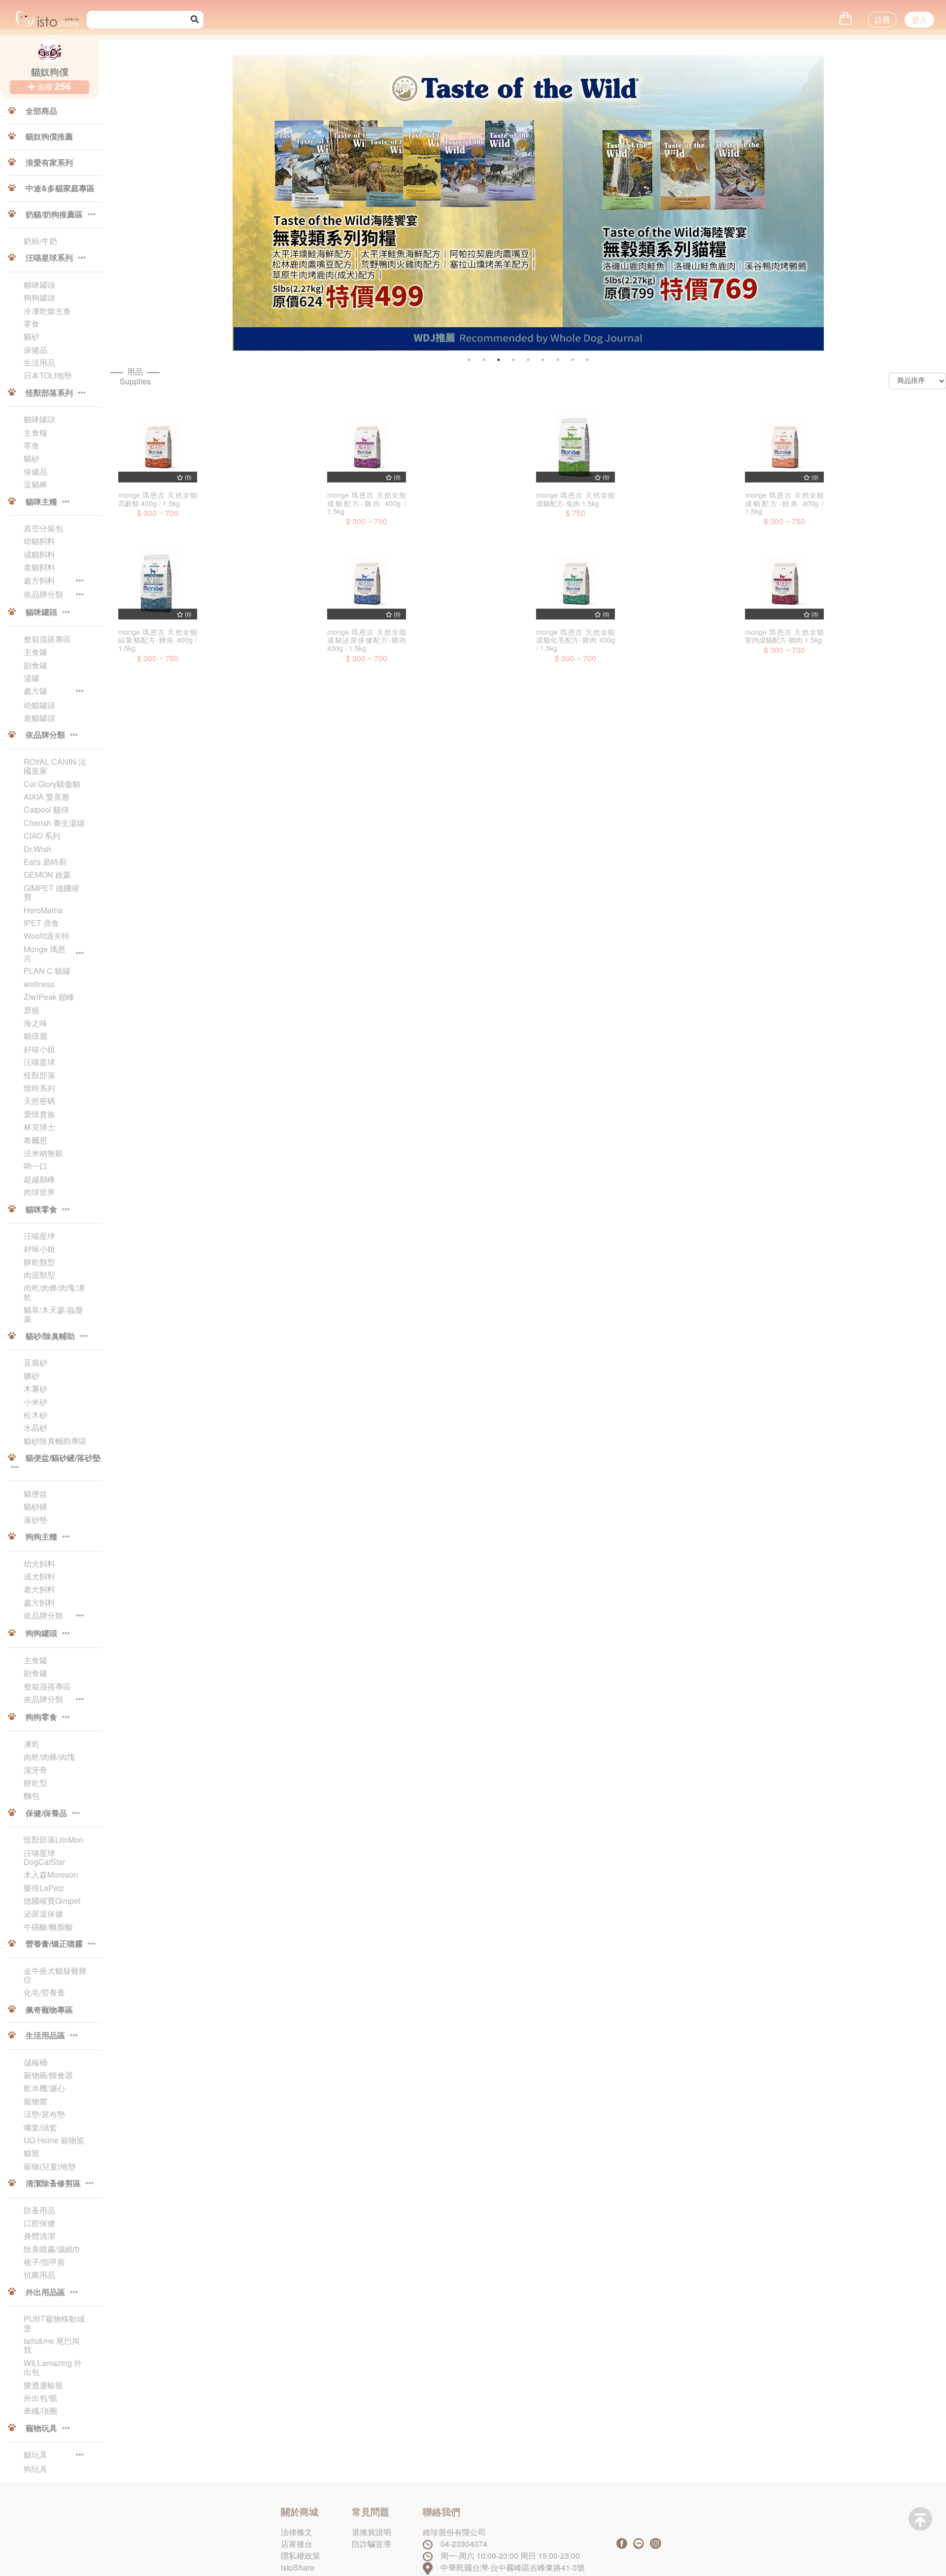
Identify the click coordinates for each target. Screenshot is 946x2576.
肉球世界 (39, 1192)
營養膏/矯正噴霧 (54, 1944)
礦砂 (32, 1376)
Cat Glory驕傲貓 (52, 784)
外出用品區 (45, 2293)
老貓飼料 (39, 567)
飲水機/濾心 (44, 2088)
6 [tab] (543, 360)
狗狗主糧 (41, 1537)
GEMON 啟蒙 (47, 875)
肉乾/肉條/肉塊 (49, 1757)
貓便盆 (35, 1494)
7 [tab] (558, 360)
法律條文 (297, 2532)
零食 (32, 324)
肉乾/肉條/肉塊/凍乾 (54, 1292)
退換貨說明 (372, 2532)
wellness (39, 984)
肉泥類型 (39, 1275)
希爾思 (35, 1140)
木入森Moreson (51, 1875)
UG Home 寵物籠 (54, 2140)
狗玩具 (35, 2469)
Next (843, 211)
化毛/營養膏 (44, 1992)
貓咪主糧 (41, 502)
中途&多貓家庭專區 (59, 189)
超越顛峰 (39, 1179)
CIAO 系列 (42, 836)
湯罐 (32, 678)
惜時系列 (39, 1088)
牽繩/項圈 (40, 2411)
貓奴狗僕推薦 (48, 137)
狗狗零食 (41, 1717)
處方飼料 (39, 581)
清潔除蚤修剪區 (53, 2184)
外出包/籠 (40, 2398)
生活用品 (39, 363)
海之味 (35, 1023)
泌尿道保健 (43, 1914)
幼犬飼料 (39, 1564)
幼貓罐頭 (39, 705)
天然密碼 (39, 1101)
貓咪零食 (41, 1210)
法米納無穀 (43, 1153)
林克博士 (39, 1127)
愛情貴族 (39, 1114)
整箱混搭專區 (47, 639)
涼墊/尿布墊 (44, 2114)
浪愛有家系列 (48, 163)
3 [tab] (499, 360)
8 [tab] (573, 360)
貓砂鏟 (35, 1507)
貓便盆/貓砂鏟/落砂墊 (62, 1458)
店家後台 (297, 2544)
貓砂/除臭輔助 (50, 1337)
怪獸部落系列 (49, 393)
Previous (258, 211)
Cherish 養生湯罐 (54, 823)
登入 (919, 19)
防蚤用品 (39, 2210)
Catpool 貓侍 (46, 810)
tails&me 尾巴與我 (52, 2346)
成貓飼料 (39, 554)
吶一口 (35, 1166)
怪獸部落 (39, 1075)
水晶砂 (35, 1428)
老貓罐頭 (39, 718)
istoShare (298, 2567)
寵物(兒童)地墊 (50, 2166)
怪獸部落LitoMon (53, 1840)
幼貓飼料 (39, 541)
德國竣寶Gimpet (52, 1901)
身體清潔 (39, 2236)
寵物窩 (35, 2101)
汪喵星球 (39, 1062)
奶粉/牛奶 (40, 241)
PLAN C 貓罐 (47, 971)
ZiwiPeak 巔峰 (49, 997)
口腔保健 (39, 2223)
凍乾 (32, 1744)
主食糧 (35, 433)
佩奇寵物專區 (48, 2010)
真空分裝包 (43, 528)
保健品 (35, 350)
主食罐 (35, 652)
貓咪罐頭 (39, 285)
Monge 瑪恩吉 (45, 954)
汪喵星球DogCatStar (44, 1858)
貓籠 (32, 2153)
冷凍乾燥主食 (47, 311)
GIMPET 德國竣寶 (51, 893)
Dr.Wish (37, 849)
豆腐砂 (35, 1363)
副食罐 (35, 665)
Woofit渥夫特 (47, 936)
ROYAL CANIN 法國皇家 (55, 767)
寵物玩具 (41, 2429)
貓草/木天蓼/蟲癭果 (53, 1315)
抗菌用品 (39, 2275)
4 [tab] (513, 360)
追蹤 (53, 86)
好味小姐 (39, 1049)
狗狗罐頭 (39, 298)
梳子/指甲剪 (44, 2262)
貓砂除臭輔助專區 (55, 1441)
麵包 (32, 1796)
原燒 (32, 1010)
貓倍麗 (35, 1036)
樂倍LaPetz (44, 1888)
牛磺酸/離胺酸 (48, 1927)
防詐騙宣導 (372, 2544)
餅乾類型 (39, 1262)
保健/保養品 (46, 1814)
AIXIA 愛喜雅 (47, 797)
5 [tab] (528, 360)
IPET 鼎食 (41, 923)
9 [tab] (587, 360)
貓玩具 (35, 2455)
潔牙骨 (35, 1770)
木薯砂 (35, 1389)
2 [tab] (484, 360)
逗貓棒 (35, 484)
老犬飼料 (39, 1589)
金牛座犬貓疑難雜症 (55, 1975)
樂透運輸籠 (43, 2385)
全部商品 (40, 111)
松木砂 (35, 1415)
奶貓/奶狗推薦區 (54, 215)
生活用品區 (45, 2036)
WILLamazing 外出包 (53, 2368)
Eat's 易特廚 (45, 862)
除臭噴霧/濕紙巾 (52, 2249)
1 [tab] (469, 360)
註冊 (882, 19)
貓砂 (32, 337)
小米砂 (35, 1402)
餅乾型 (35, 1783)
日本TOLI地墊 (48, 376)
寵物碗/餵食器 (48, 2075)
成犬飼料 (39, 1577)
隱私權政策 (301, 2556)
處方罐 (35, 691)
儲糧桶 (35, 2062)
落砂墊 (35, 1520)
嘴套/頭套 (40, 2128)
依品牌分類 (43, 595)
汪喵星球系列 (49, 258)
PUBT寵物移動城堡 (54, 2323)
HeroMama (43, 910)
